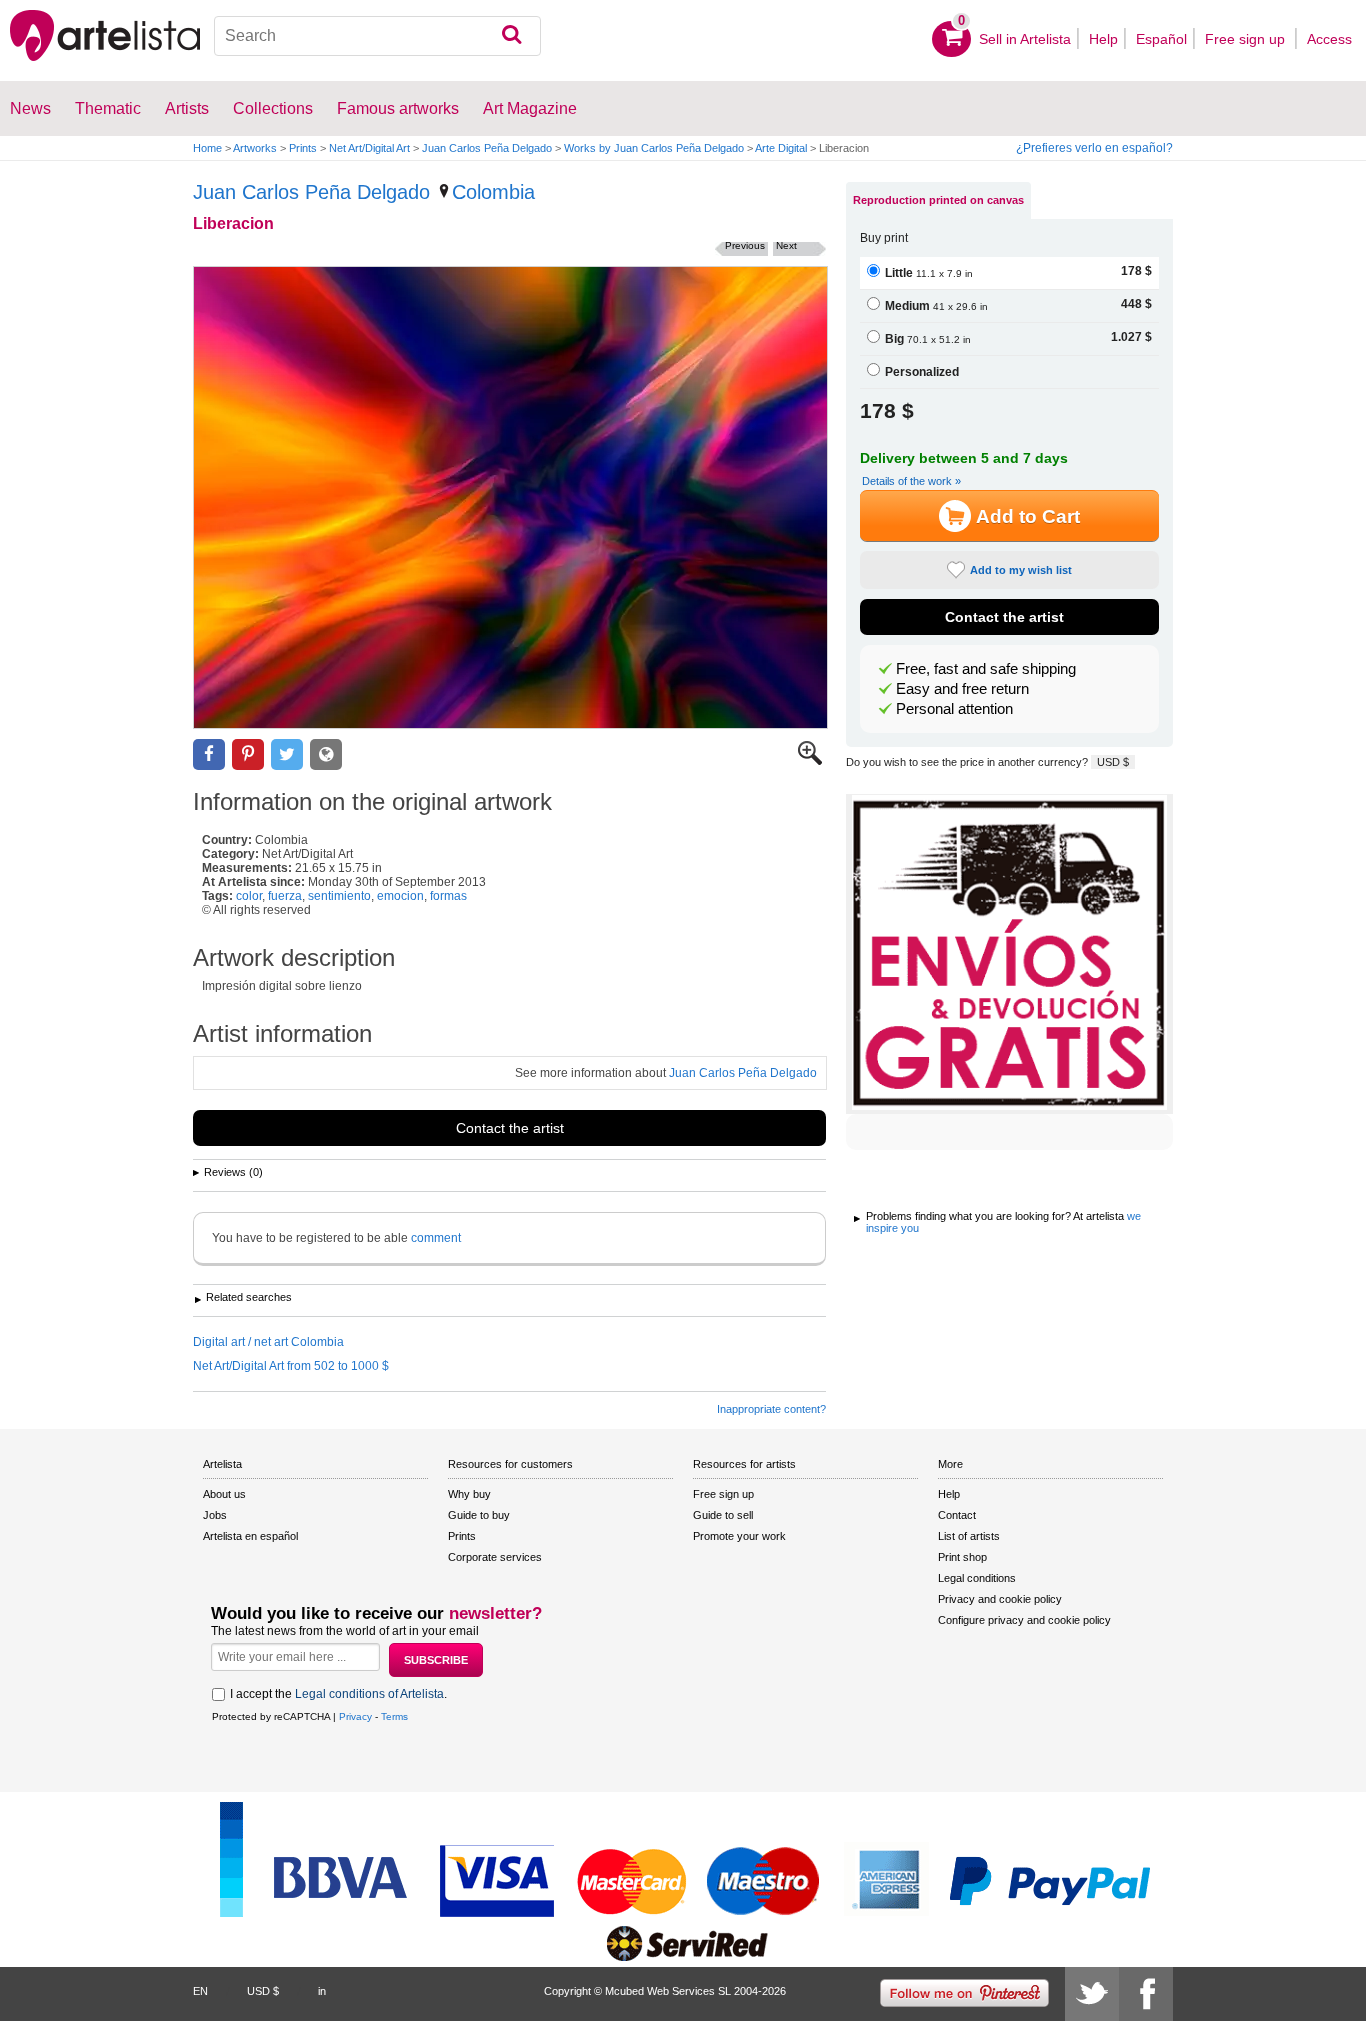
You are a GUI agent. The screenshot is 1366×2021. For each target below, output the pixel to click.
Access (1329, 39)
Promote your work (739, 1536)
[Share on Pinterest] (248, 754)
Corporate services (495, 1557)
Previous (745, 245)
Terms (394, 1716)
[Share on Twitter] (287, 754)
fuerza (285, 896)
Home (207, 148)
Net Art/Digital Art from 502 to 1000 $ (291, 1366)
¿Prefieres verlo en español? (1094, 148)
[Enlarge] (810, 761)
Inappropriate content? (771, 1409)
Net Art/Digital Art (369, 148)
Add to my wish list (1021, 570)
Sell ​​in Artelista (1025, 39)
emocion (400, 896)
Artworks (255, 148)
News (30, 108)
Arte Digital (781, 148)
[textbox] (378, 36)
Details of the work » (911, 481)
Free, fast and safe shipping (986, 669)
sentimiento (339, 896)
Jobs (215, 1515)
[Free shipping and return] (1009, 954)
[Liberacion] (510, 497)
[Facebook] (1146, 1994)
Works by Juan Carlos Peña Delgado (654, 148)
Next (786, 245)
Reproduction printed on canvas (938, 200)
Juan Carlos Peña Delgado (487, 148)
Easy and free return (962, 689)
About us (224, 1494)
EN (200, 1991)
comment (436, 1238)
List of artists (969, 1536)
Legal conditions (977, 1578)
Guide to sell (723, 1515)
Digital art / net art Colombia (268, 1342)
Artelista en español (250, 1536)
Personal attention (954, 709)
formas (448, 896)
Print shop (962, 1557)
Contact (957, 1515)
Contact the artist (510, 1128)
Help (1103, 39)
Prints (303, 148)
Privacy (355, 1716)
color (249, 896)
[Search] (511, 36)
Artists (187, 108)
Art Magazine (530, 108)
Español (1161, 39)
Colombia (493, 192)
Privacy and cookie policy (1000, 1599)
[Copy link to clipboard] (326, 754)
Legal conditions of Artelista (369, 1694)
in (322, 1991)
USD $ (1113, 762)
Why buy (469, 1494)
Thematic (108, 108)
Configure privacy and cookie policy (1024, 1620)
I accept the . (338, 1694)
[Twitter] (1092, 1994)
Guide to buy (479, 1515)
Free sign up (1247, 39)
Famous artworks (398, 108)
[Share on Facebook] (209, 754)
